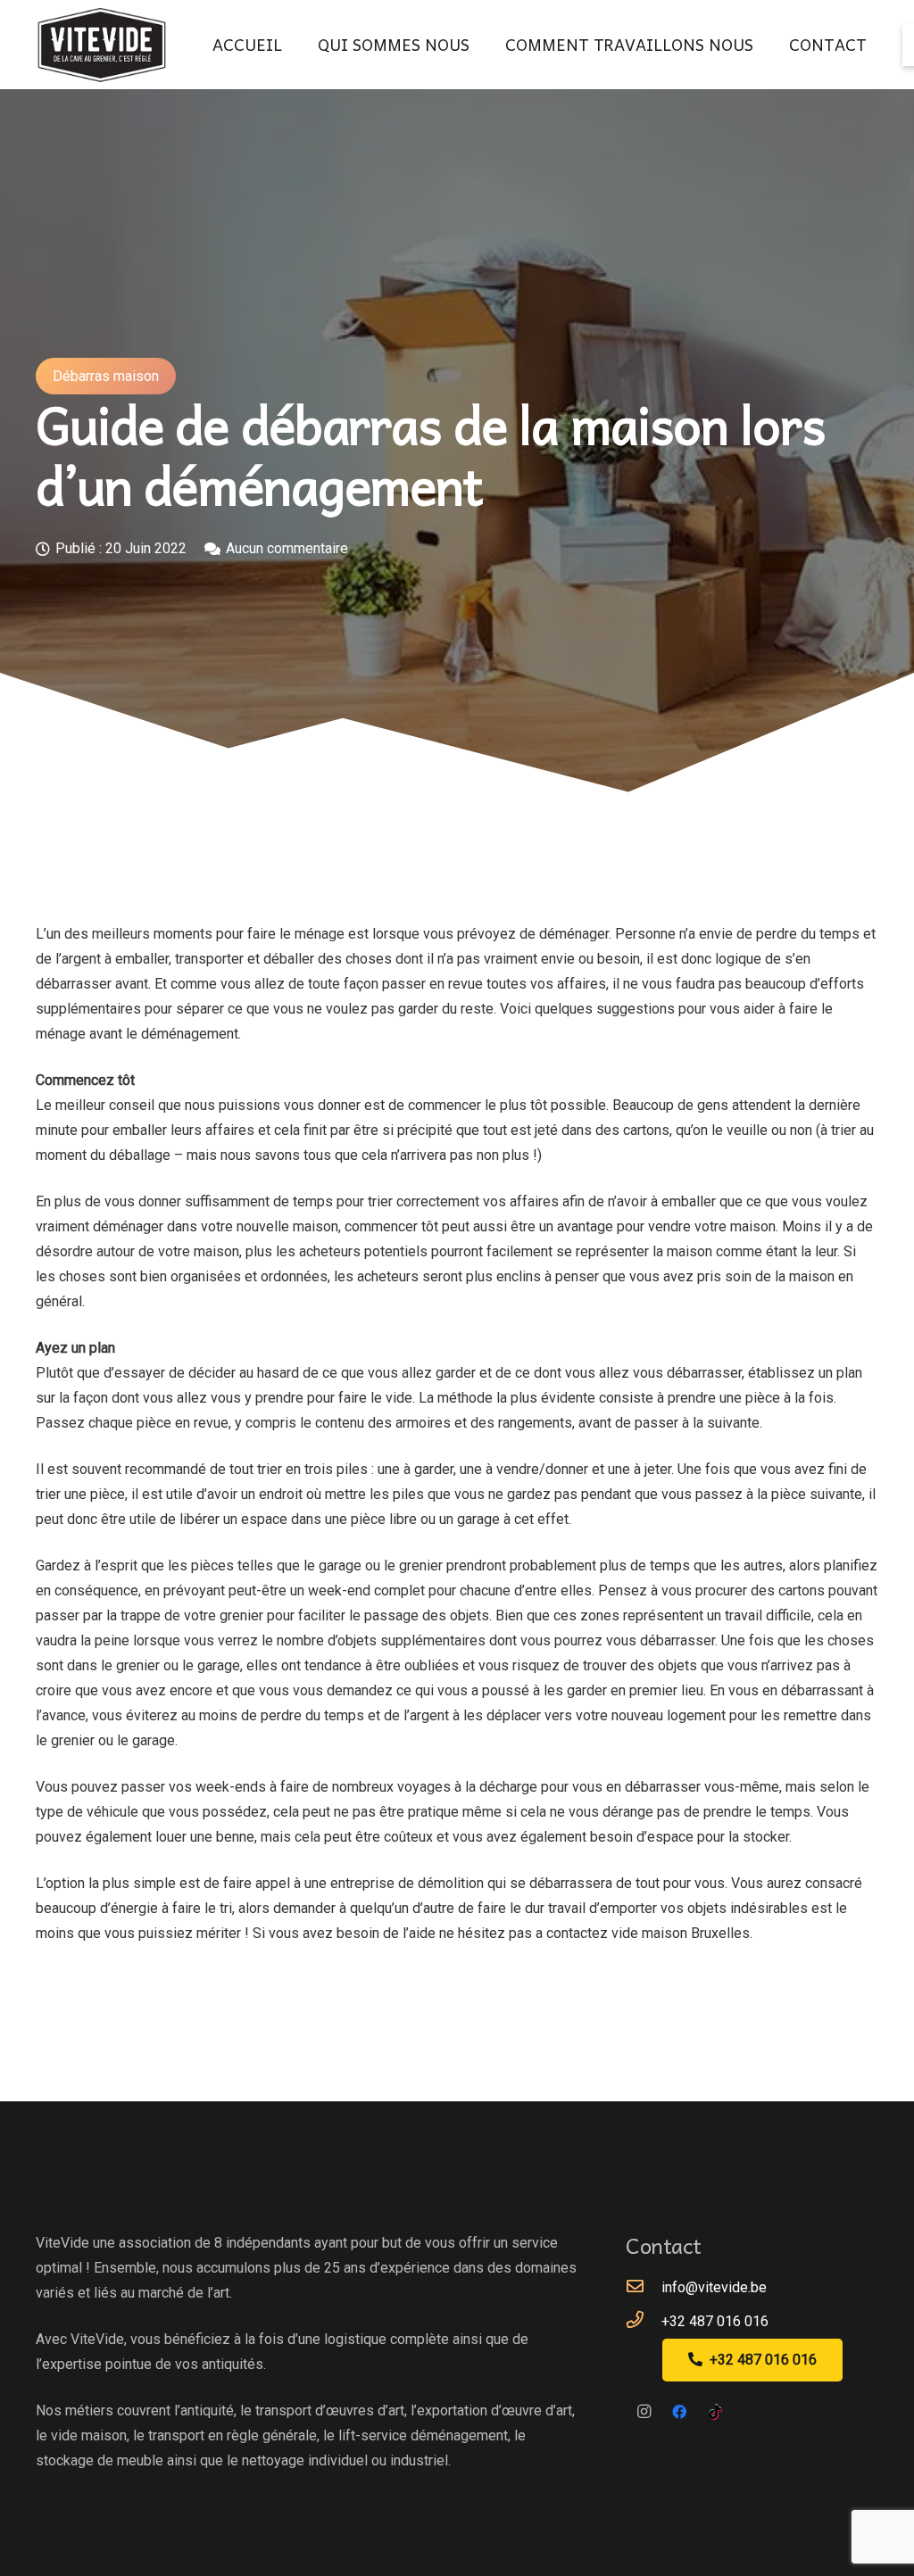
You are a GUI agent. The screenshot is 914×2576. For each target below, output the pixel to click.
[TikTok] (715, 2412)
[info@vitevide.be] (644, 2288)
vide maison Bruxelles (681, 1933)
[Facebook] (679, 2412)
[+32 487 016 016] (644, 2322)
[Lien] (102, 45)
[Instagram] (644, 2412)
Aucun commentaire (287, 548)
